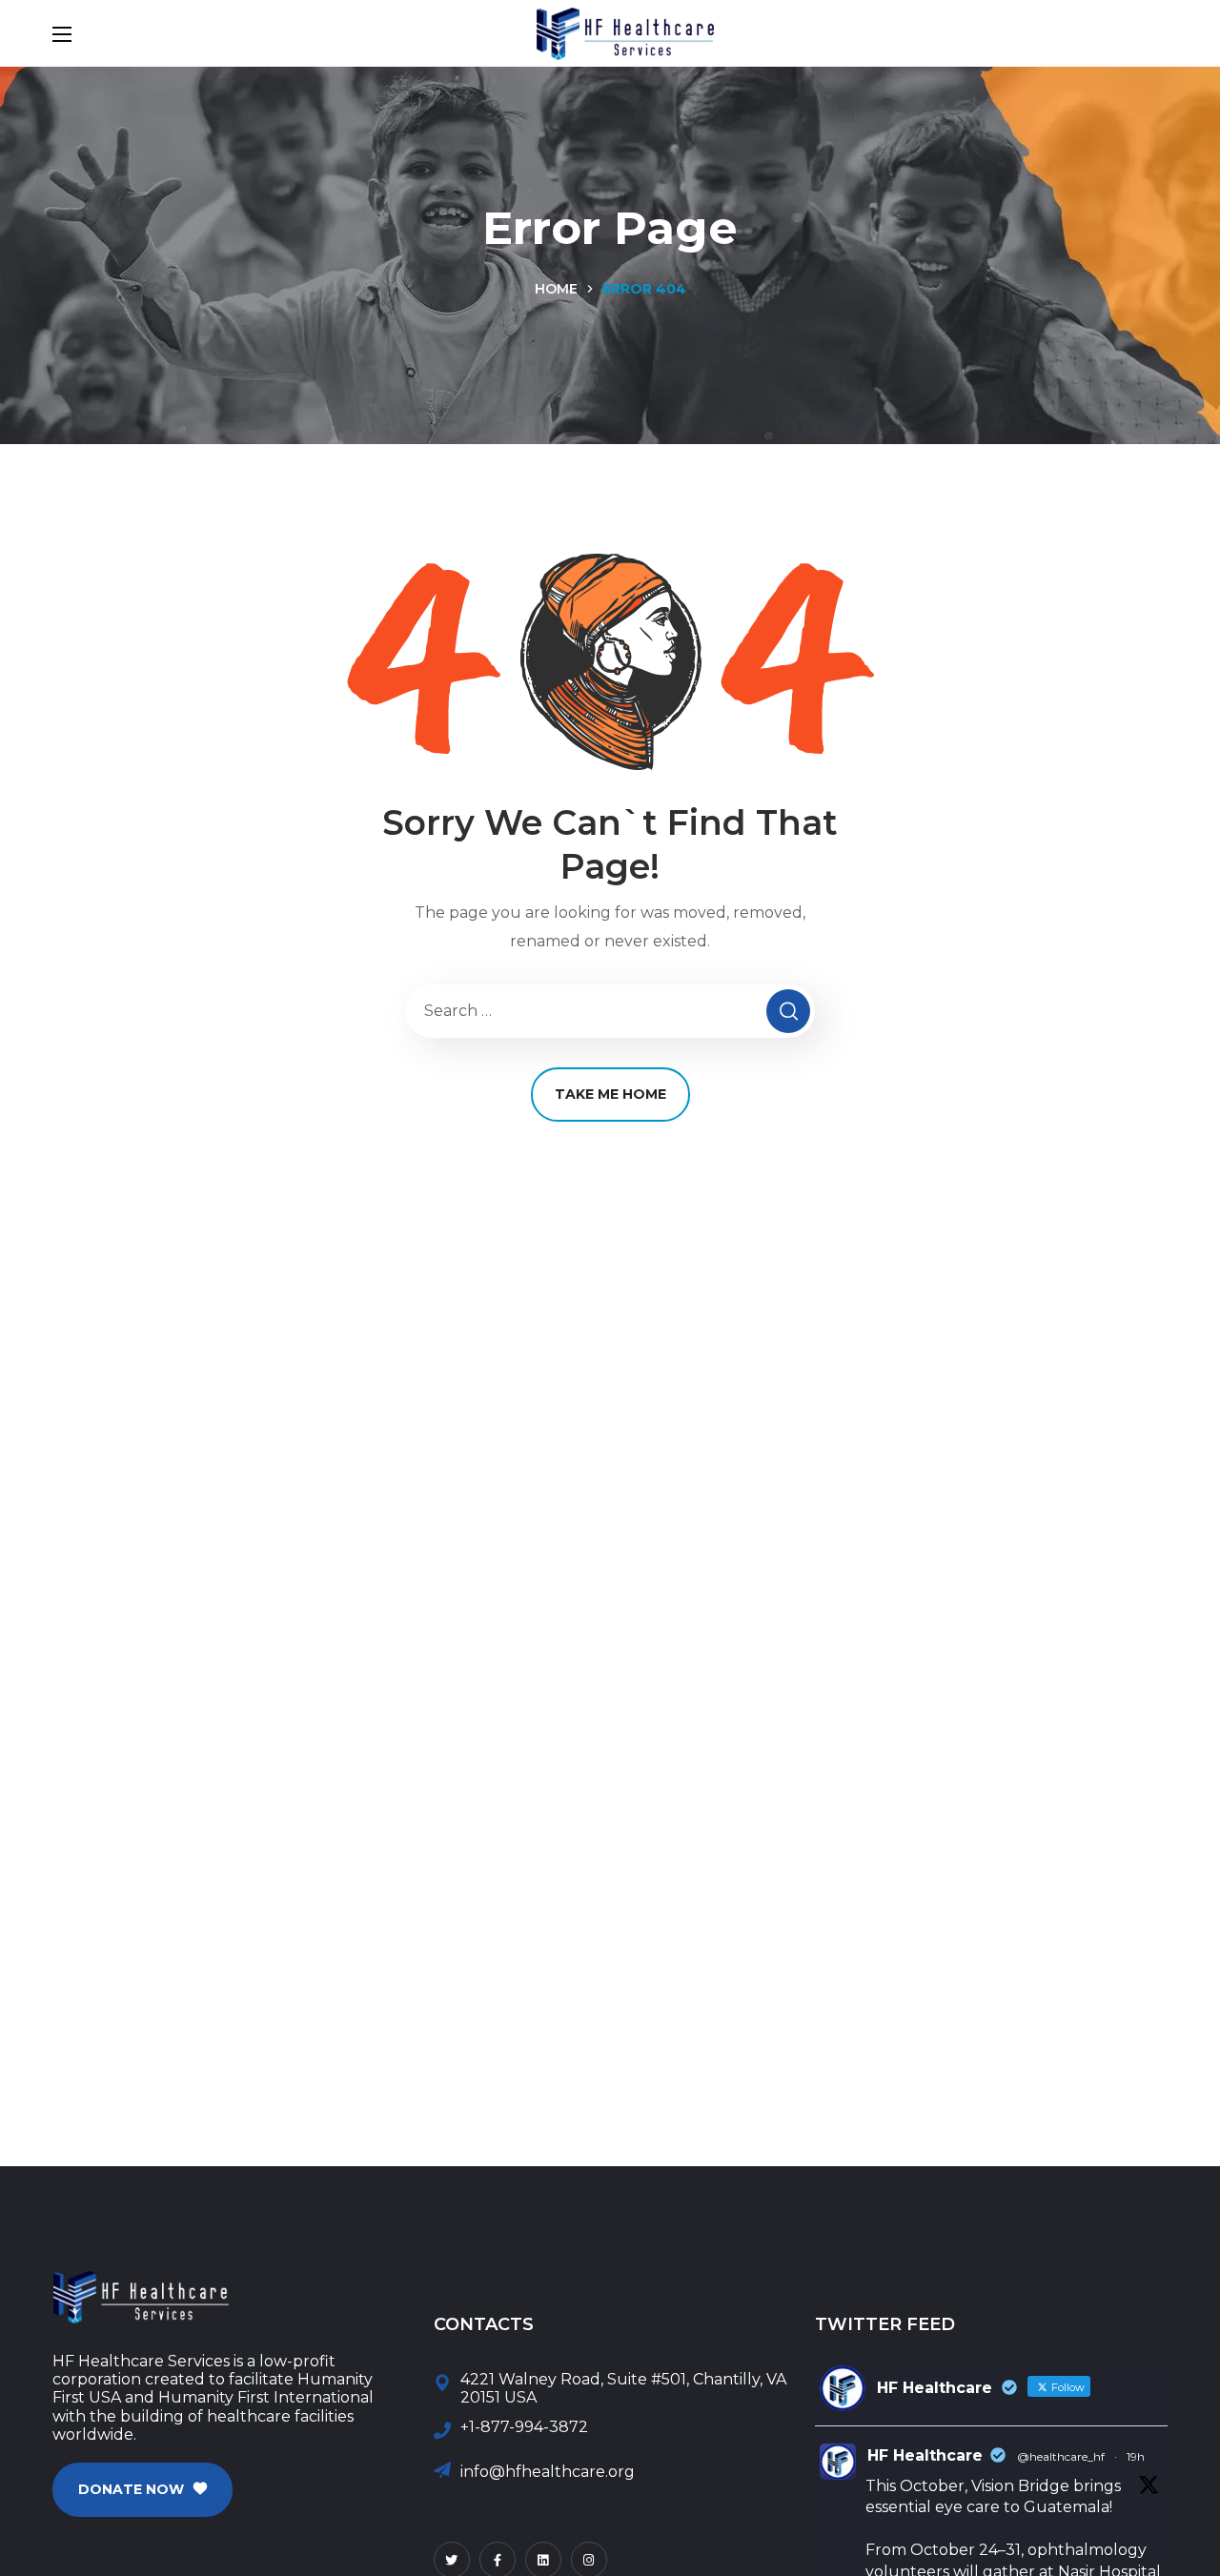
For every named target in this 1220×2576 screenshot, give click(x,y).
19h (1136, 2456)
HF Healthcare (925, 2455)
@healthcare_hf (1061, 2456)
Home (556, 289)
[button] (142, 2490)
